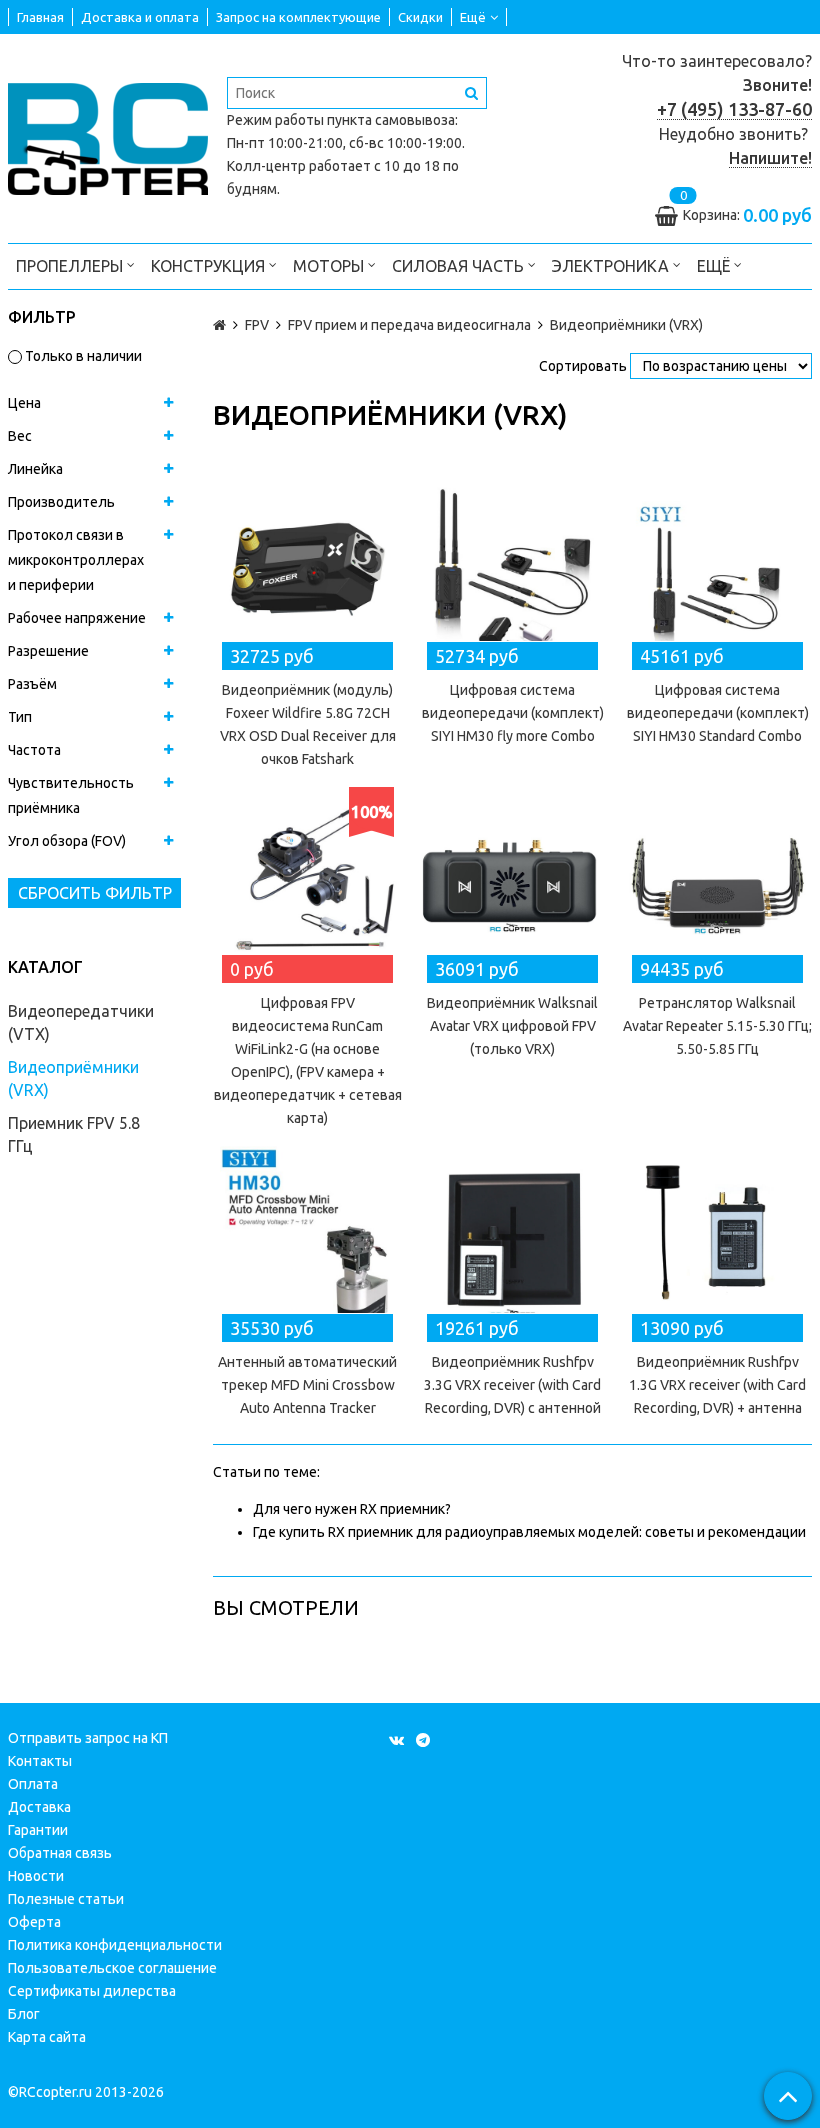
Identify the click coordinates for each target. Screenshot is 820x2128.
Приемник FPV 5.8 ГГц (74, 1134)
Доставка (39, 1807)
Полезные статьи (66, 1899)
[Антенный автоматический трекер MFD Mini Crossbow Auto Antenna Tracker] (307, 1240)
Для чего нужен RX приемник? (352, 1509)
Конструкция (210, 266)
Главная (40, 17)
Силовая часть (460, 266)
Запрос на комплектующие (298, 17)
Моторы (330, 266)
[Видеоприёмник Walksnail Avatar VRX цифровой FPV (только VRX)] (512, 881)
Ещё (473, 17)
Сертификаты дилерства (92, 1991)
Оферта (34, 1922)
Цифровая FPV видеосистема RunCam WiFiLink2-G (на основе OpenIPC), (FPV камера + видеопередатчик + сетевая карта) (308, 1060)
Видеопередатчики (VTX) (81, 1022)
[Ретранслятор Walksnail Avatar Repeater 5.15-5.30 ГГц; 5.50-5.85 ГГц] (717, 881)
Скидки (420, 17)
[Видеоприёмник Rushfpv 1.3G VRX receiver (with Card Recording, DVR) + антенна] (717, 1240)
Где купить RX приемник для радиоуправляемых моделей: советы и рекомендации (529, 1532)
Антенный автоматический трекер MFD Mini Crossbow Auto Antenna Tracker (307, 1385)
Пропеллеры (71, 266)
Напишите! (770, 158)
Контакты (40, 1761)
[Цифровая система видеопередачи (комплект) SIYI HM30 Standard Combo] (717, 568)
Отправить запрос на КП (88, 1738)
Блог (24, 2014)
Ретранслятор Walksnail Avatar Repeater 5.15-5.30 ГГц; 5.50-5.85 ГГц (717, 1026)
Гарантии (38, 1830)
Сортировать (583, 366)
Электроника (612, 266)
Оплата (33, 1784)
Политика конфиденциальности (115, 1945)
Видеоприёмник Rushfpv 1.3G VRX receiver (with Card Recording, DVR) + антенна (717, 1385)
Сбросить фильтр (95, 893)
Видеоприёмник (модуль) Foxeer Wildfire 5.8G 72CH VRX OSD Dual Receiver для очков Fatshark (308, 724)
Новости (36, 1876)
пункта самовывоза (391, 120)
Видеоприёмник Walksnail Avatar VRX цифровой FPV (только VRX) (512, 1026)
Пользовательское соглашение (112, 1968)
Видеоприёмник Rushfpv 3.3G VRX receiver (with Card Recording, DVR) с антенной (512, 1385)
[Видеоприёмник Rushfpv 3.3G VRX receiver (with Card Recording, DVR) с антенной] (512, 1240)
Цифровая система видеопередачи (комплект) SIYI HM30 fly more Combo (513, 713)
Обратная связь (60, 1853)
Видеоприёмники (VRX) (73, 1078)
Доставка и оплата (140, 17)
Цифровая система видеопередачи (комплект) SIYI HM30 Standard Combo (718, 713)
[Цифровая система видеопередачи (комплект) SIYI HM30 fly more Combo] (512, 568)
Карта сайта (47, 2037)
